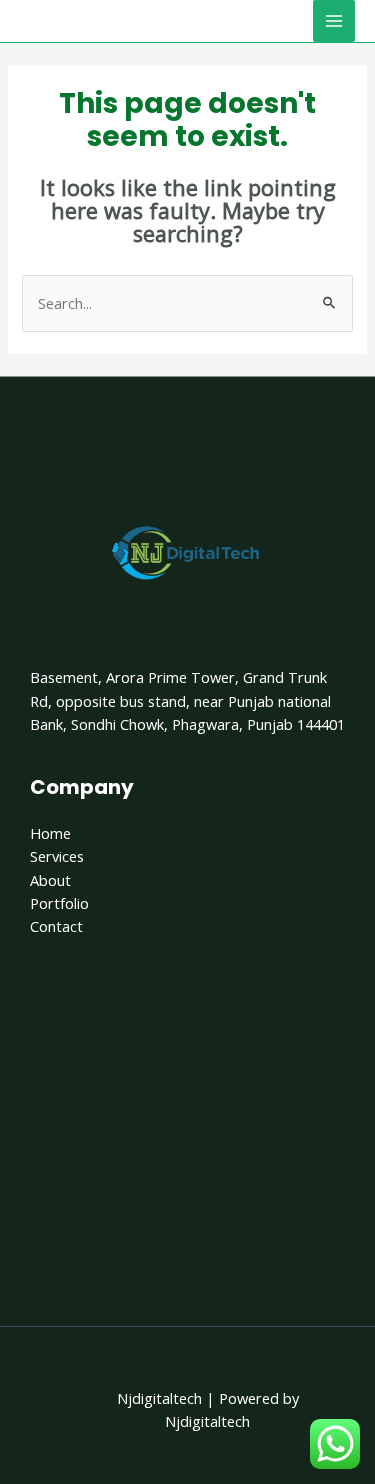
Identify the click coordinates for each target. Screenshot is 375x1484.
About (50, 880)
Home (50, 833)
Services (57, 856)
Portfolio (59, 903)
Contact (56, 926)
